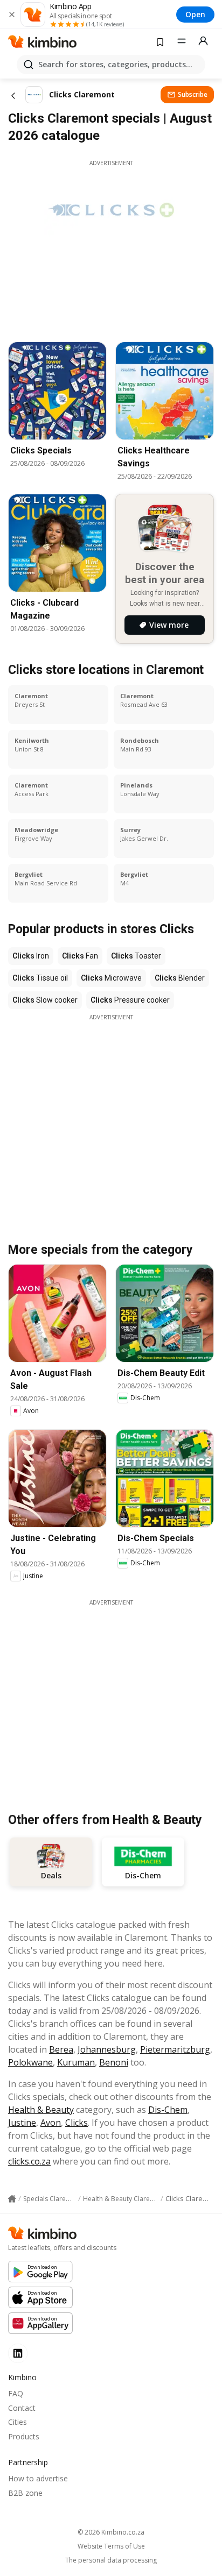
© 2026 (111, 2532)
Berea (61, 2049)
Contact (22, 2408)
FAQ (16, 2393)
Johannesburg (107, 2049)
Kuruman (76, 2062)
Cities (18, 2422)
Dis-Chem (168, 2110)
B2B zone (25, 2493)
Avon (51, 2123)
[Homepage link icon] (12, 2199)
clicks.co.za (29, 2161)
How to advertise (38, 2478)
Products (24, 2436)
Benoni (114, 2062)
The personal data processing (111, 2560)
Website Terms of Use (111, 2546)
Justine (22, 2123)
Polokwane (30, 2062)
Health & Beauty (41, 2110)
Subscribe (193, 94)
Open (195, 14)
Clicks (77, 2123)
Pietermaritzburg (175, 2049)
